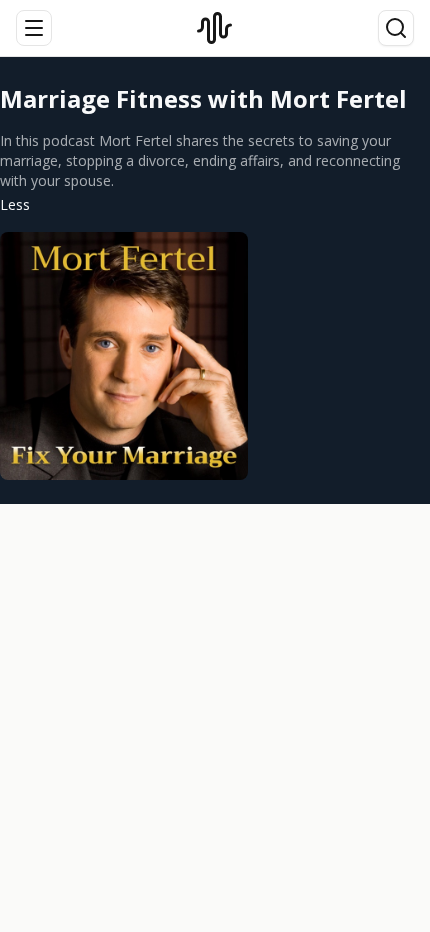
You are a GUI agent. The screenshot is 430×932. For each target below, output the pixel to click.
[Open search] (396, 28)
